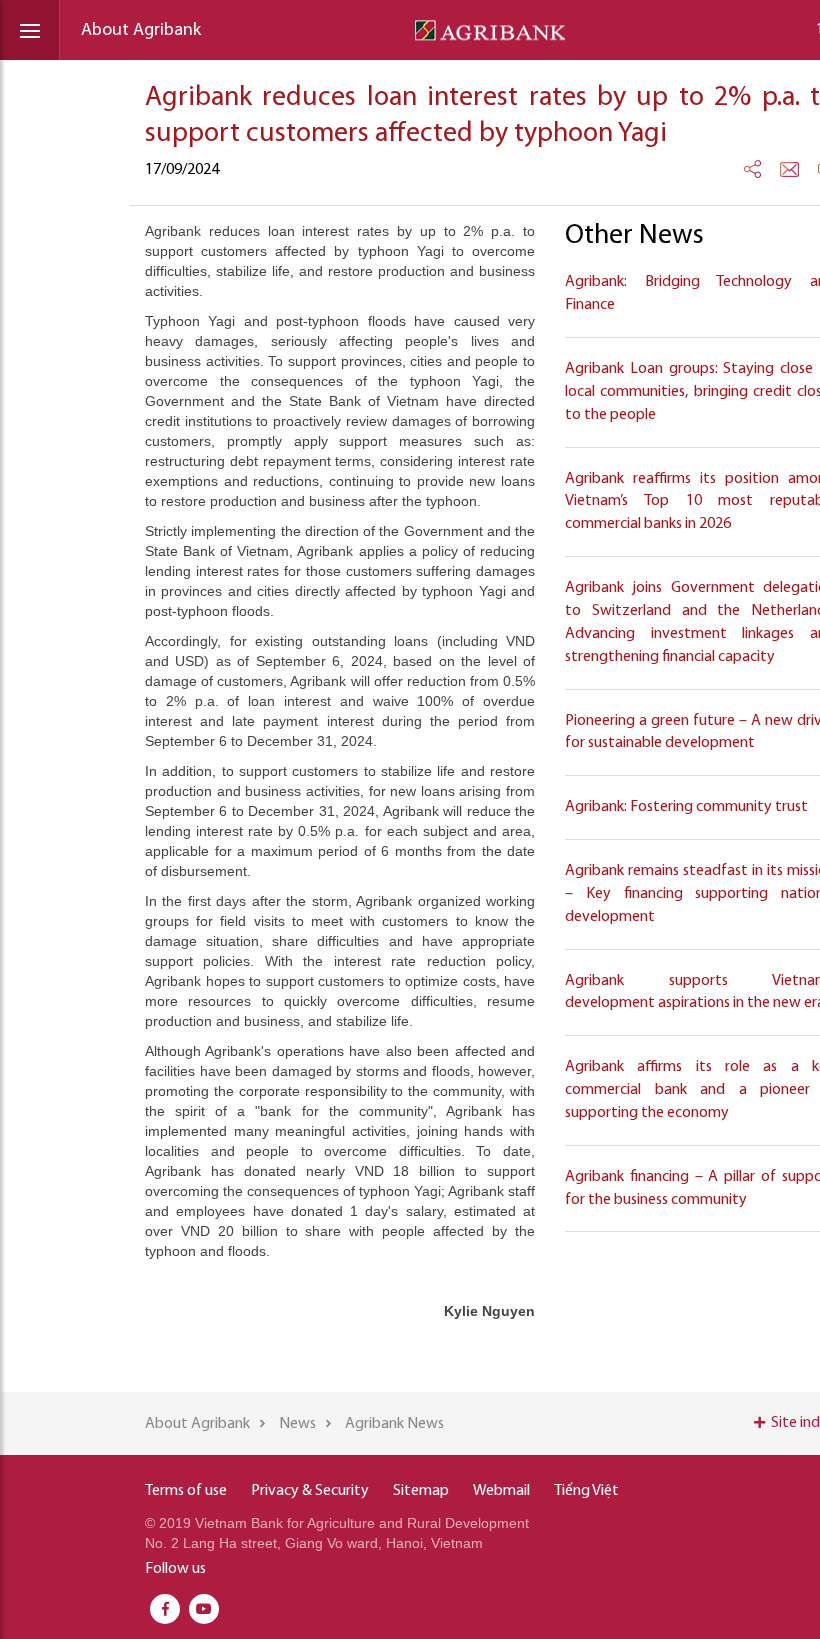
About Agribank (141, 31)
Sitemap (421, 1491)
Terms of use (186, 1491)
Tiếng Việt (586, 1491)
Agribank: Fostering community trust (686, 807)
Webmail (501, 1491)
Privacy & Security (310, 1491)
